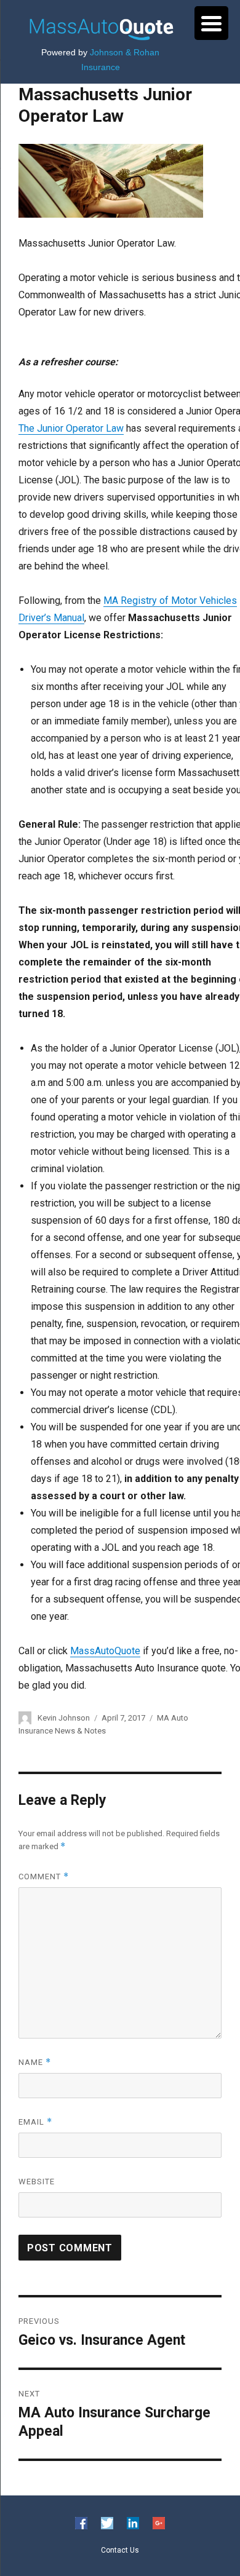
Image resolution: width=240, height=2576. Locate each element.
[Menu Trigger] (211, 23)
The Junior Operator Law (71, 428)
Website (37, 2182)
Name (35, 2062)
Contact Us (120, 2550)
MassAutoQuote (105, 1651)
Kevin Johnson (64, 1718)
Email (35, 2122)
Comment (44, 1877)
